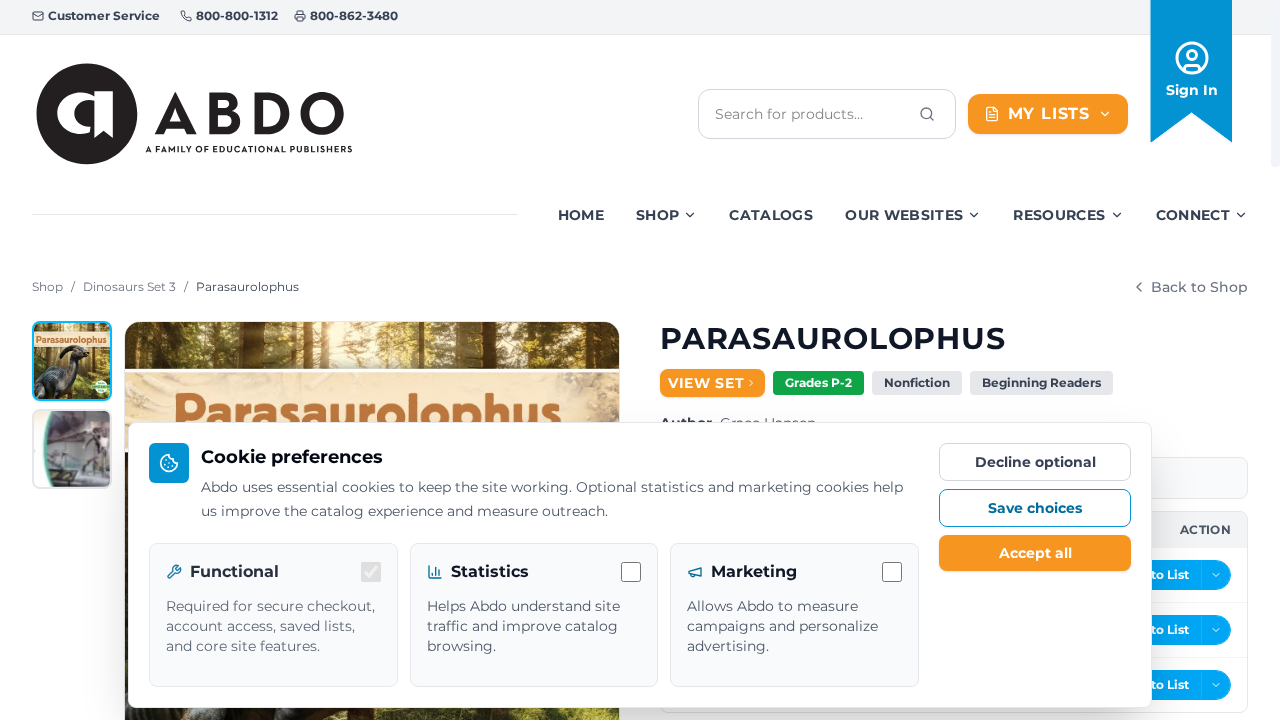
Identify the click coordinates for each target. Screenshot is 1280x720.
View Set (706, 383)
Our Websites (904, 215)
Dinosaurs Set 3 (129, 286)
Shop (657, 215)
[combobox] (811, 114)
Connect (1193, 215)
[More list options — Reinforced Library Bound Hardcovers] (1216, 575)
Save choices (1035, 508)
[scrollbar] (1275, 83)
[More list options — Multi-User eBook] (1216, 630)
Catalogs (771, 215)
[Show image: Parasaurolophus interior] (72, 449)
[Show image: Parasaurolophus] (72, 361)
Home (581, 215)
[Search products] (927, 114)
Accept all (1035, 553)
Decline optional (1035, 462)
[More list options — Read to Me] (1216, 685)
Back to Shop (1199, 287)
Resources (1059, 215)
